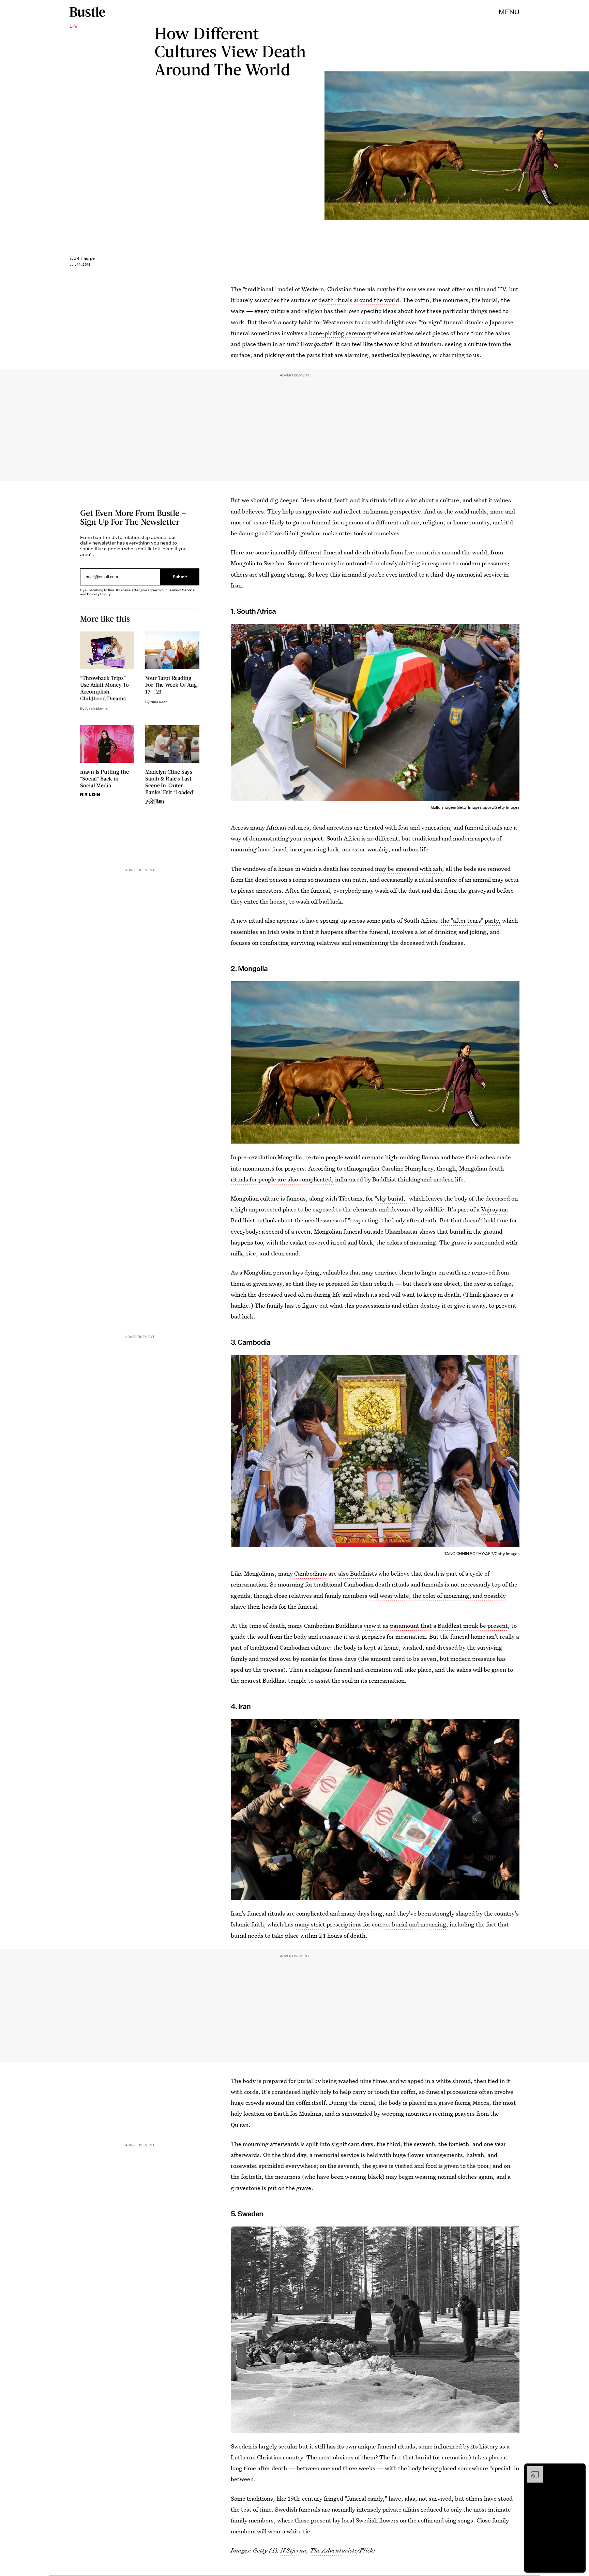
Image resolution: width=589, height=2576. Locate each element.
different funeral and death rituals (344, 552)
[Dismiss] (578, 2470)
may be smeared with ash (409, 869)
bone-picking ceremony (340, 333)
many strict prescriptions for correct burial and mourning (371, 1924)
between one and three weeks (336, 2468)
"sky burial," (391, 1198)
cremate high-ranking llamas (401, 1157)
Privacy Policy (99, 594)
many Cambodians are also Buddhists (328, 1573)
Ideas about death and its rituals (344, 500)
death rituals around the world (359, 300)
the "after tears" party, (471, 920)
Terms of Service (181, 590)
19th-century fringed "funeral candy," (337, 2498)
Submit (180, 577)
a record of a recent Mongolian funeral (313, 1231)
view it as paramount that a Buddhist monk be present (436, 1626)
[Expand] (532, 2470)
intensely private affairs (388, 2509)
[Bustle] (87, 12)
